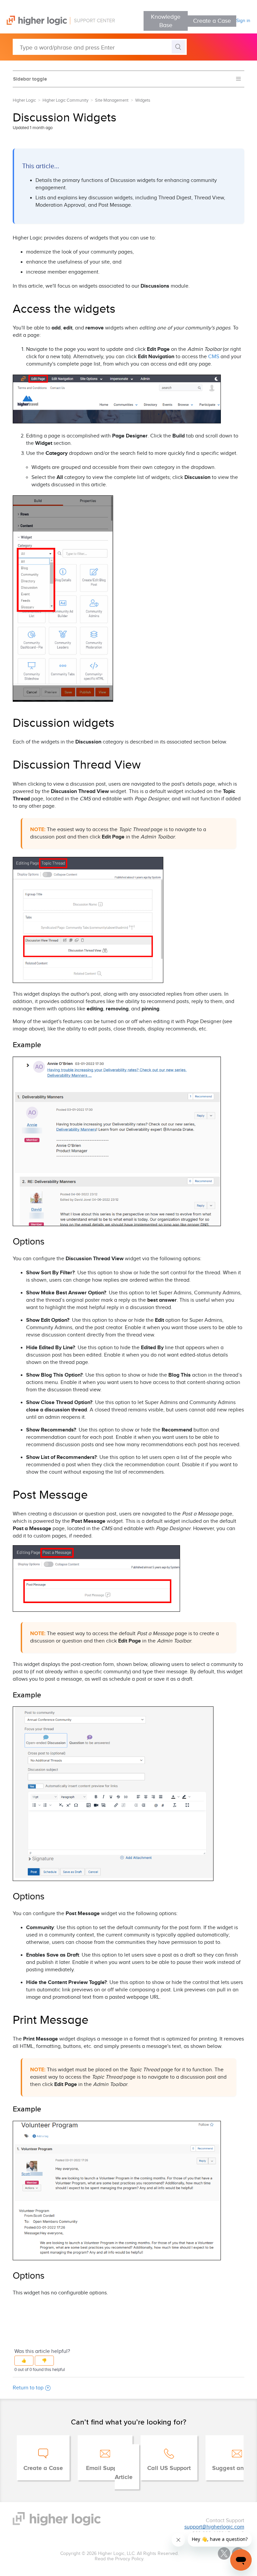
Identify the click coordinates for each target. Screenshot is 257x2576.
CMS (214, 357)
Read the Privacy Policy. (119, 2559)
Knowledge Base (166, 21)
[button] (24, 2361)
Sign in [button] (243, 21)
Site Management (112, 100)
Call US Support (169, 2468)
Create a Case (212, 21)
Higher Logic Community (65, 100)
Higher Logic (24, 100)
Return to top (28, 2388)
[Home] (57, 24)
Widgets (143, 100)
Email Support (105, 2468)
